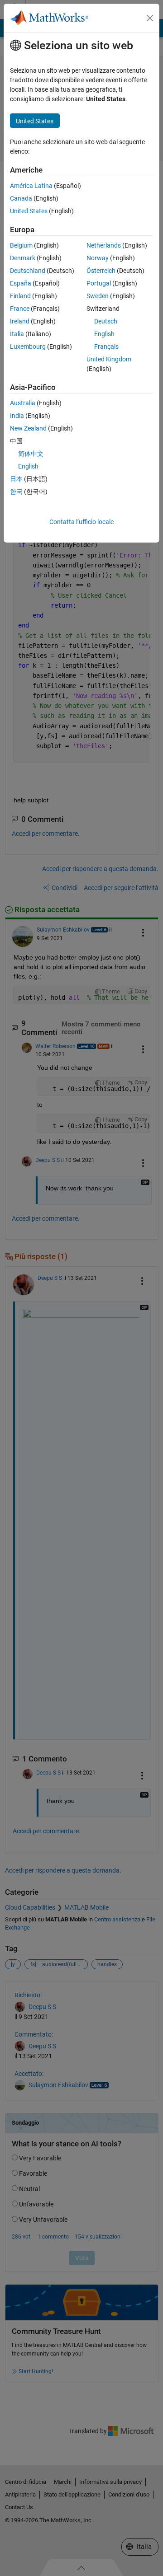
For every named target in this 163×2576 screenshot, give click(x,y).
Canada (21, 198)
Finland (20, 296)
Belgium (21, 245)
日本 (16, 479)
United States (29, 211)
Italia (17, 334)
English (104, 334)
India (17, 416)
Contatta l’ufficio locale (81, 522)
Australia (23, 403)
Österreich (101, 271)
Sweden (98, 296)
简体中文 (31, 454)
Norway (98, 258)
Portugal (99, 283)
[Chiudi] (150, 18)
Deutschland (28, 271)
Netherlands (104, 245)
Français (106, 347)
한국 (16, 492)
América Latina (31, 186)
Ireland (20, 321)
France (20, 309)
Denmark (23, 258)
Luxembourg (28, 347)
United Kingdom (109, 359)
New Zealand (28, 428)
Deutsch (106, 321)
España (21, 283)
